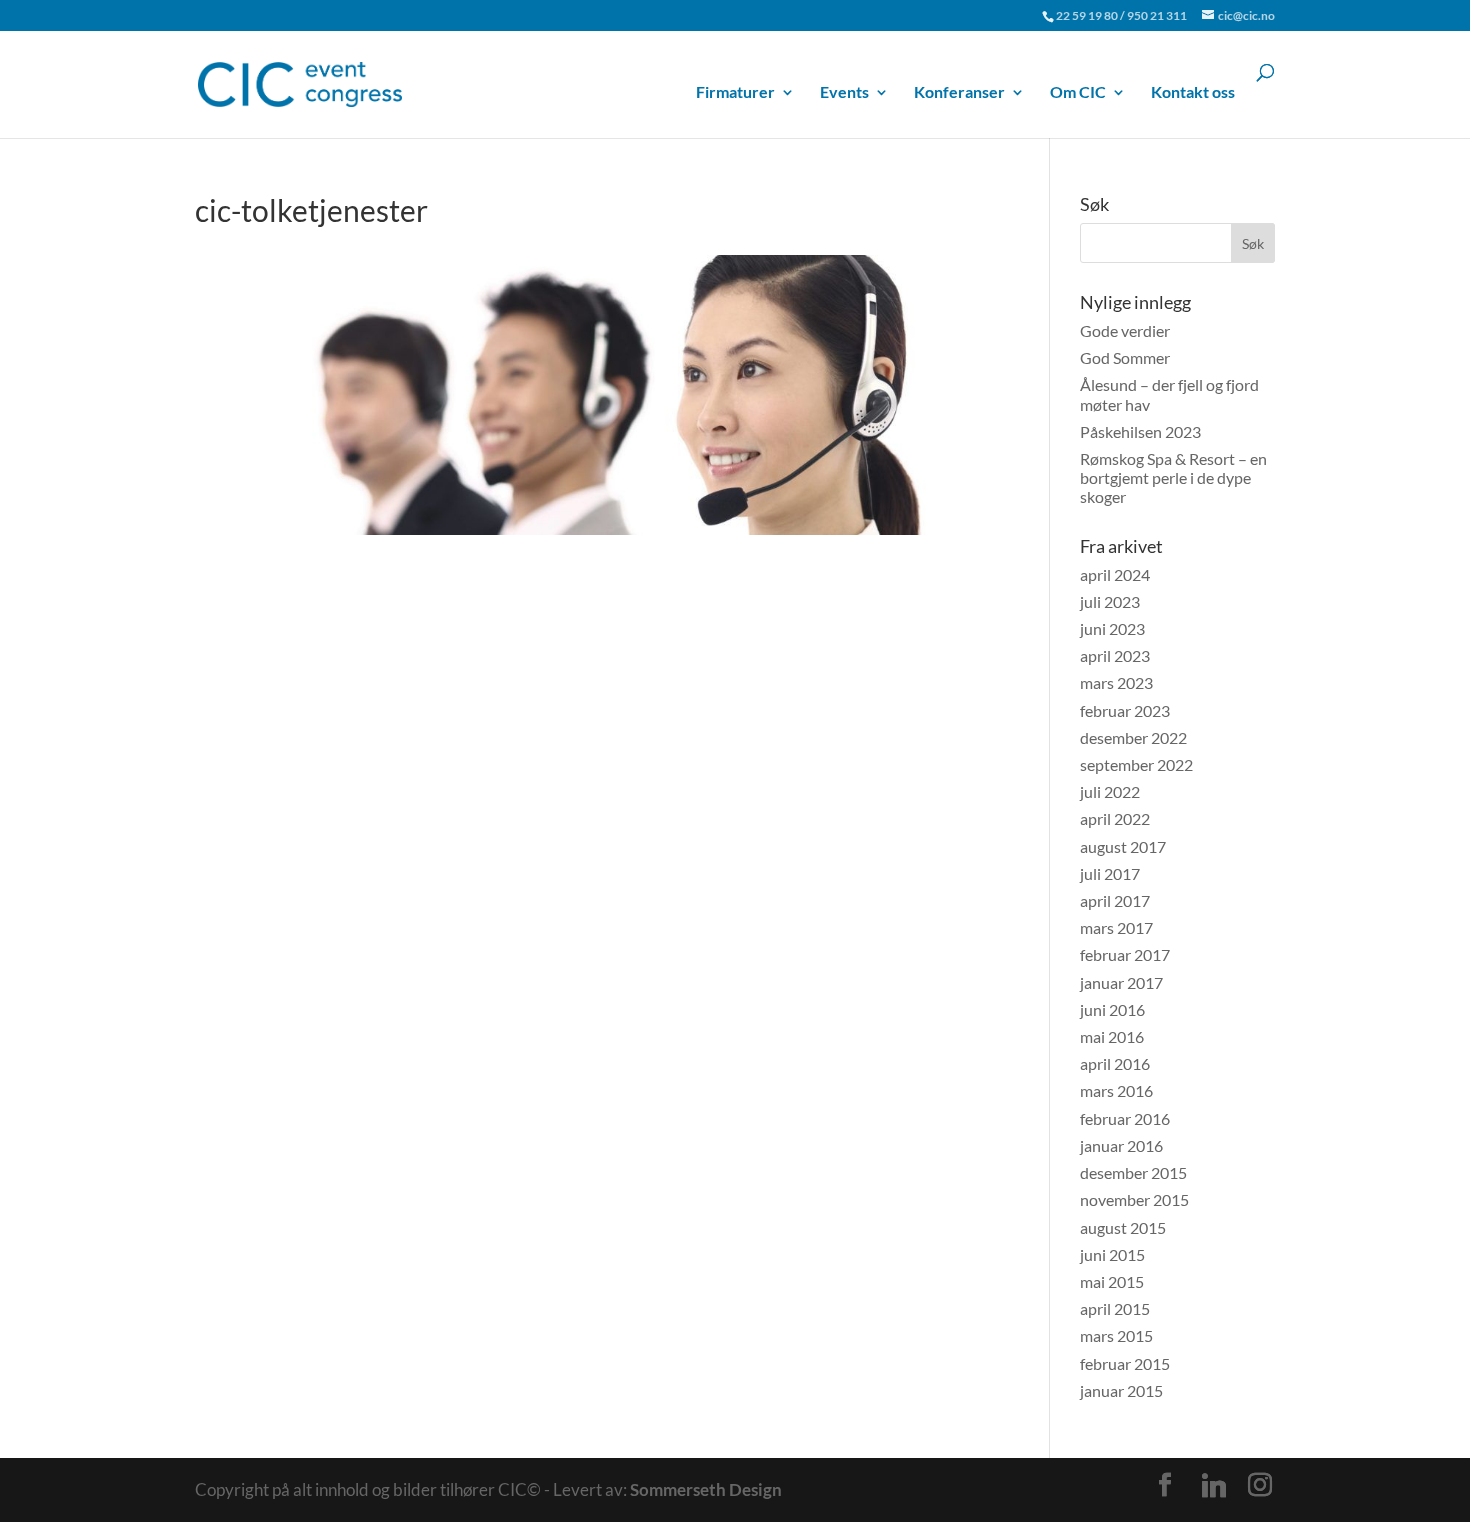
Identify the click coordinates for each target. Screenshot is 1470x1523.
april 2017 (1115, 900)
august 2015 (1123, 1227)
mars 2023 (1116, 682)
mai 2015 (1112, 1281)
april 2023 (1115, 655)
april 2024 (1115, 574)
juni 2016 (1112, 1009)
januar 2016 (1121, 1145)
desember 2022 (1133, 737)
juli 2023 (1110, 601)
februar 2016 (1125, 1118)
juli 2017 (1110, 873)
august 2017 (1123, 846)
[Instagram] (1260, 1485)
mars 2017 (1116, 927)
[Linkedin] (1214, 1486)
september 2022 (1136, 764)
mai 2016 (1112, 1036)
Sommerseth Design (706, 1489)
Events (844, 92)
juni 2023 (1112, 628)
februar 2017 (1125, 954)
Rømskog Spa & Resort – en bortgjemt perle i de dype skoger (1173, 477)
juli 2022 (1110, 791)
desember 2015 (1133, 1172)
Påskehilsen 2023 (1140, 431)
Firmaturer (735, 92)
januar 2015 (1121, 1390)
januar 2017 (1121, 982)
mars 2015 (1116, 1335)
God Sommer (1125, 357)
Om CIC (1078, 92)
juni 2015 (1112, 1254)
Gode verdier (1125, 330)
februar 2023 (1125, 710)
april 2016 (1115, 1063)
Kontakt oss (1193, 92)
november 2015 (1134, 1199)
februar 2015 (1125, 1363)
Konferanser (959, 92)
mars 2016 (1116, 1090)
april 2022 (1115, 818)
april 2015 (1115, 1308)
